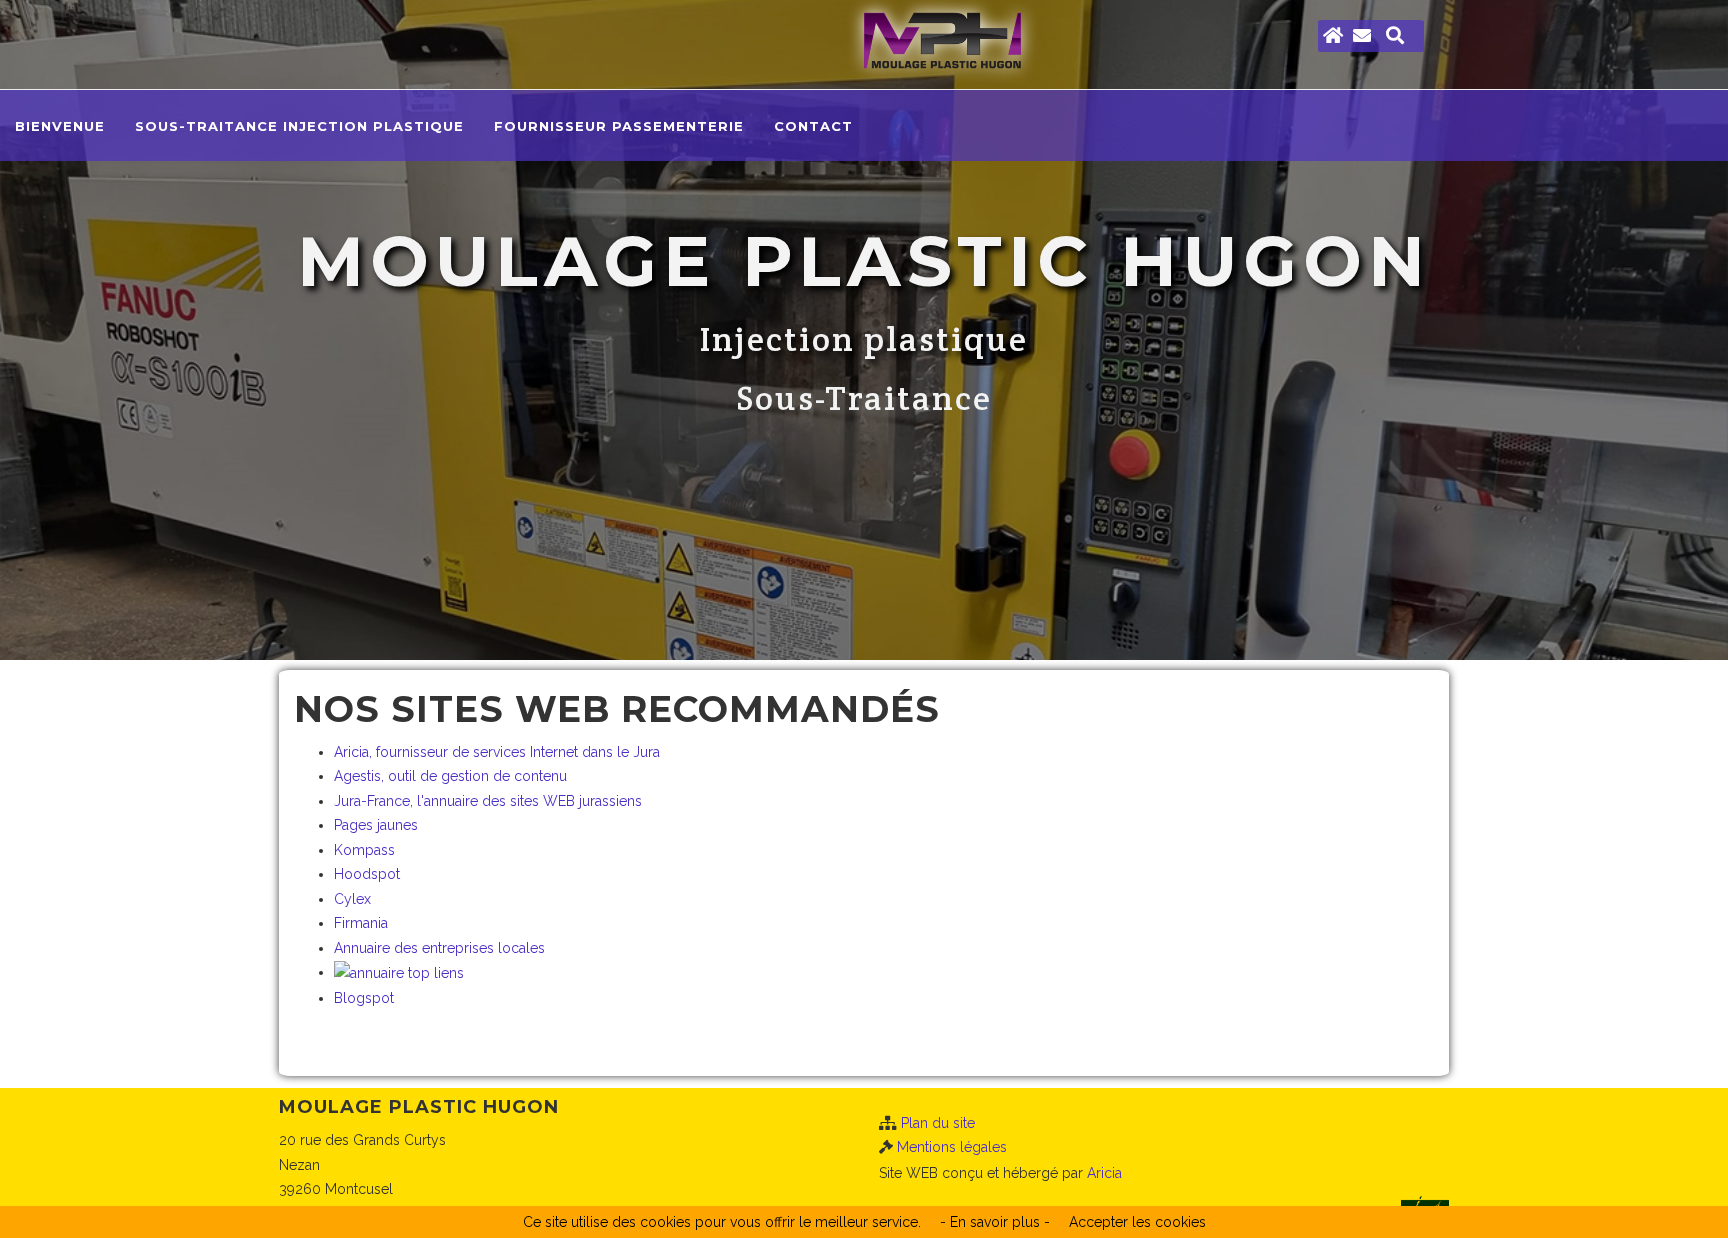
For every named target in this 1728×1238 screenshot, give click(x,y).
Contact (813, 126)
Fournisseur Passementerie (619, 126)
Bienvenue (60, 126)
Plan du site (938, 1123)
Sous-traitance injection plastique (299, 126)
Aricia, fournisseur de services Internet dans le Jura (497, 752)
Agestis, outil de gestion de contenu (450, 776)
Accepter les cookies (1137, 1222)
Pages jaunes (376, 825)
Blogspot (364, 998)
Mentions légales (952, 1147)
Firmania (361, 923)
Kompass (364, 850)
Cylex (352, 899)
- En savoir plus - (995, 1222)
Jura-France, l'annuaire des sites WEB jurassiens (488, 801)
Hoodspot (367, 874)
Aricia (1104, 1173)
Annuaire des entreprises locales (439, 948)
